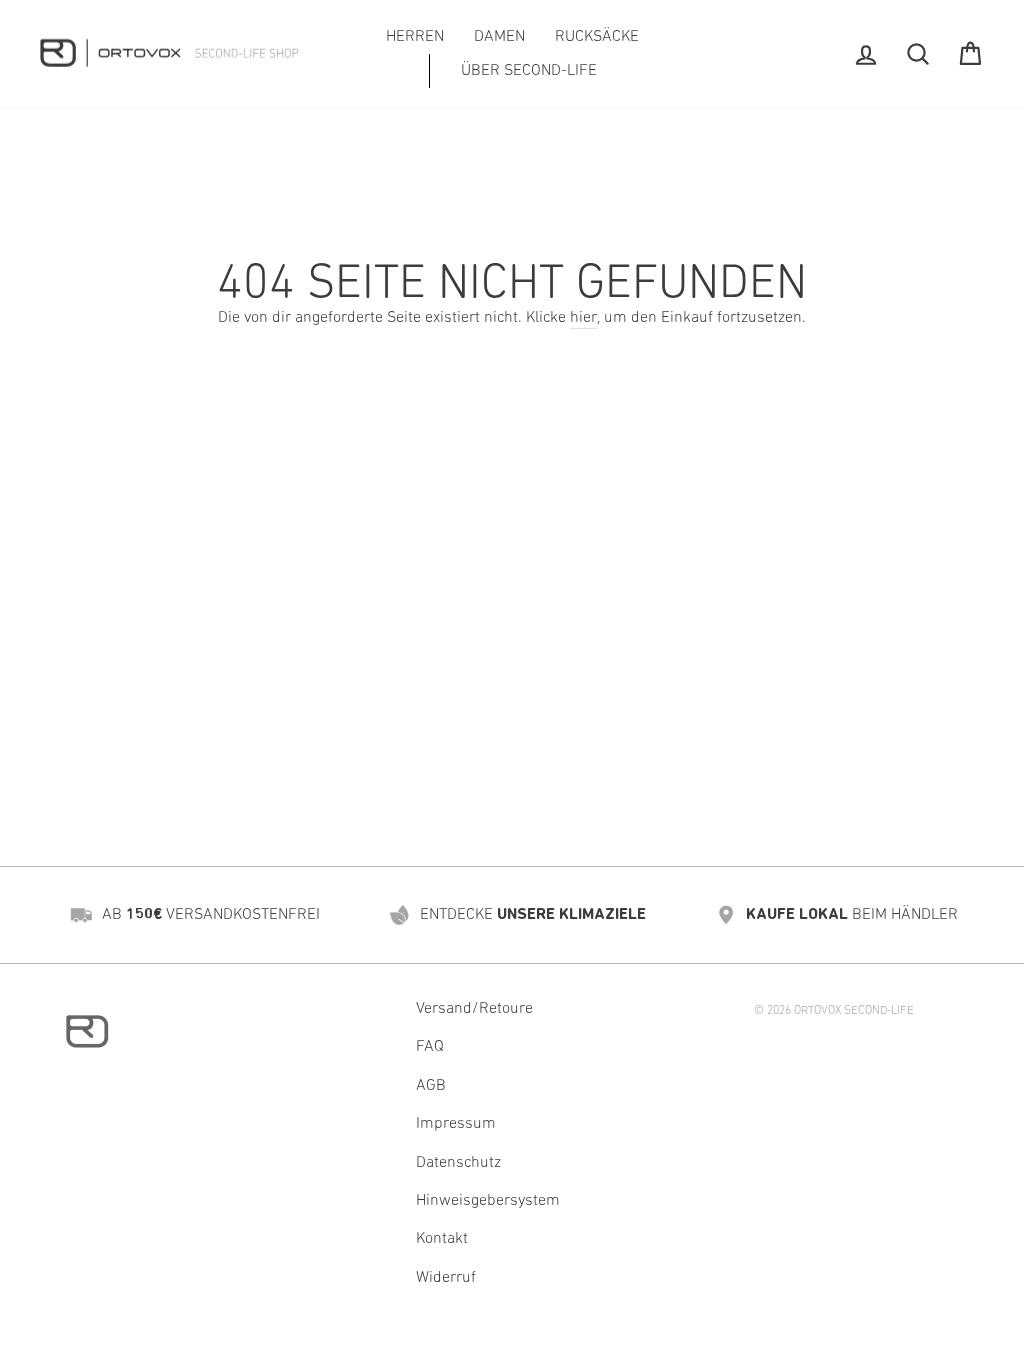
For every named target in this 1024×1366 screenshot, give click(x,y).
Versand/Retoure (474, 1009)
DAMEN (499, 37)
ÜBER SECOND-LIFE (529, 71)
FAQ (430, 1047)
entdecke (533, 915)
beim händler (852, 915)
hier (583, 318)
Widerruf (446, 1278)
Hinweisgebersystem (488, 1201)
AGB (431, 1086)
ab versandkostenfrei (211, 915)
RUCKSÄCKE (597, 37)
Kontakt (442, 1239)
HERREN (415, 37)
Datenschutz (458, 1163)
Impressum (456, 1124)
